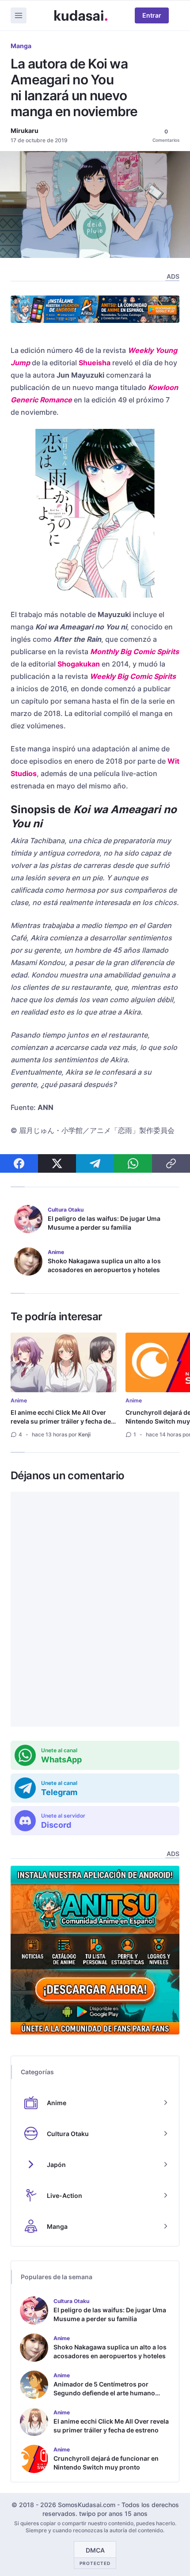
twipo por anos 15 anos (113, 2513)
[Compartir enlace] (171, 1163)
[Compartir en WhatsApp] (133, 1163)
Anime (19, 1400)
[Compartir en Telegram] (95, 1163)
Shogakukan (79, 664)
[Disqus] (95, 1609)
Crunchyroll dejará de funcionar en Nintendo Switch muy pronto (106, 2463)
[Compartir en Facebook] (19, 1163)
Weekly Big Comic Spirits (133, 676)
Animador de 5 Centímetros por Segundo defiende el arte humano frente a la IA (104, 2393)
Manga (21, 46)
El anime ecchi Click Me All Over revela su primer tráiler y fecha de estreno (61, 1421)
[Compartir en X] (57, 1163)
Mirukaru (25, 131)
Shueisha (95, 363)
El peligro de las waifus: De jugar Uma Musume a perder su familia (104, 1223)
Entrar (152, 15)
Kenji (84, 1434)
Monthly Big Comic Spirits (135, 652)
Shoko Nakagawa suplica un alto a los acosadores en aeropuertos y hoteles (104, 1265)
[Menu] (19, 15)
